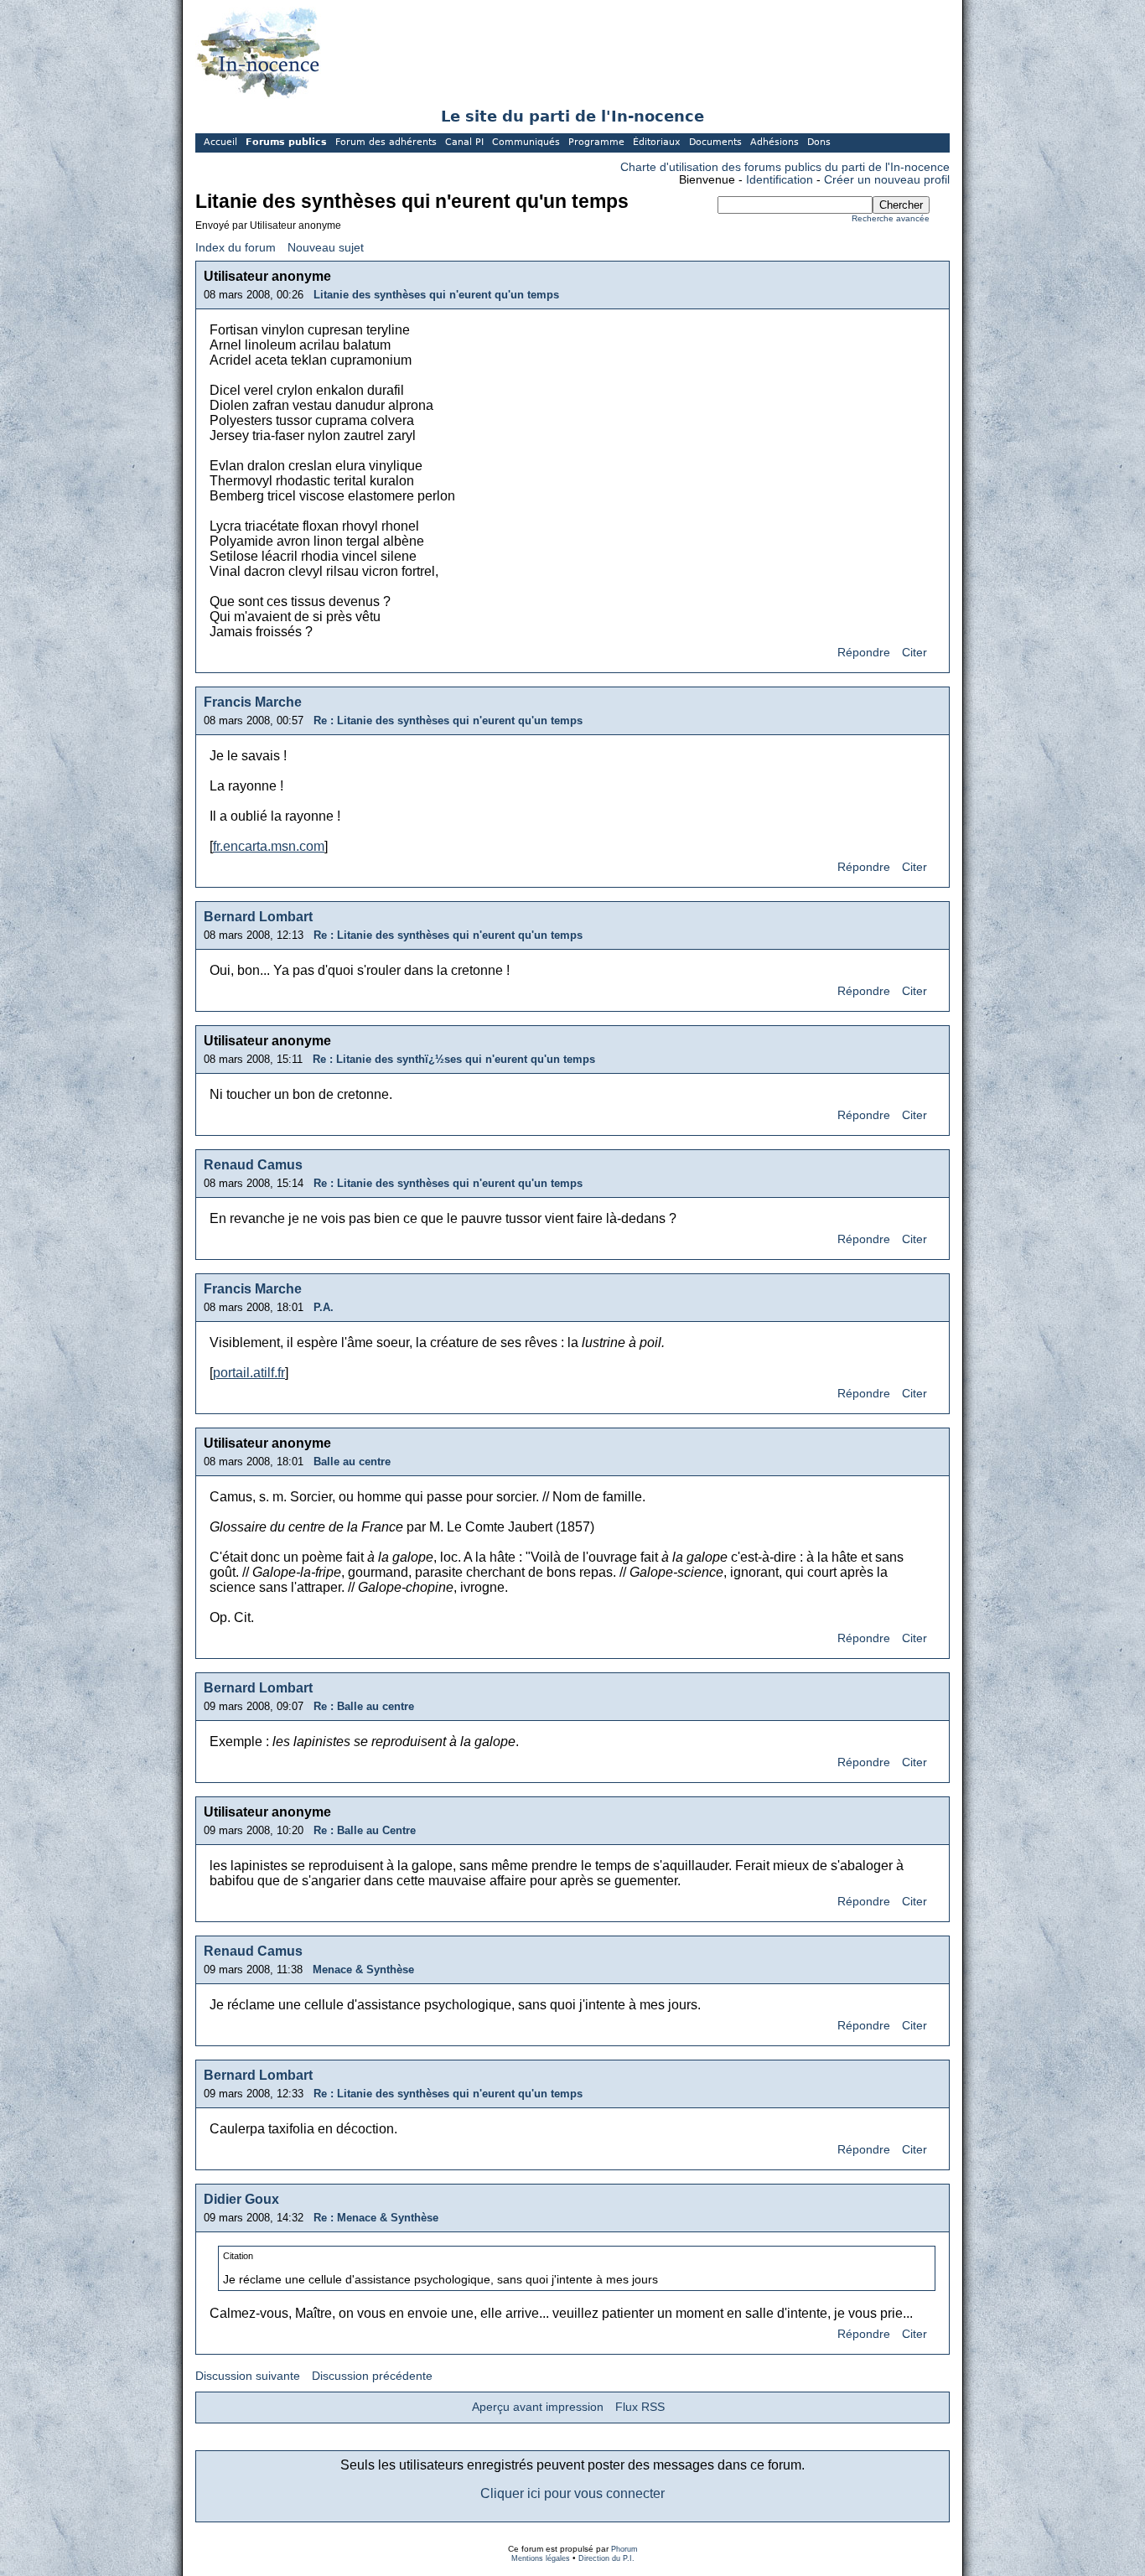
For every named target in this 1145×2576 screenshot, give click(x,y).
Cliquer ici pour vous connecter (572, 2493)
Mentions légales (541, 2558)
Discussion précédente (372, 2376)
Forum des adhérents (386, 142)
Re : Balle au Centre (365, 1830)
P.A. (324, 1307)
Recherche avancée (891, 218)
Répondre (864, 653)
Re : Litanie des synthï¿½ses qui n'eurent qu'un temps (454, 1059)
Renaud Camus (253, 1165)
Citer (914, 653)
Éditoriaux (657, 142)
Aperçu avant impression (538, 2407)
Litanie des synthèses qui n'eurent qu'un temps (436, 295)
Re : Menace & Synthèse (376, 2218)
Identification (780, 180)
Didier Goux (241, 2199)
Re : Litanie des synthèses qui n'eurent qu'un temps (448, 720)
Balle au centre (352, 1462)
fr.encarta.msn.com (269, 846)
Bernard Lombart (258, 917)
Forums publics (286, 142)
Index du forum (236, 248)
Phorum (624, 2549)
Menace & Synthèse (363, 1970)
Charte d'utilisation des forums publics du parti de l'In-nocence (785, 167)
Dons (819, 142)
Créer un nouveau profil (887, 180)
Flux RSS (640, 2407)
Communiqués (526, 142)
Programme (596, 142)
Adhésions (775, 142)
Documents (715, 142)
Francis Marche (253, 702)
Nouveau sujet (326, 248)
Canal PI (464, 142)
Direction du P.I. (606, 2558)
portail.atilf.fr (249, 1373)
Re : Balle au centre (364, 1706)
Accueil (220, 142)
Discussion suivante (248, 2376)
